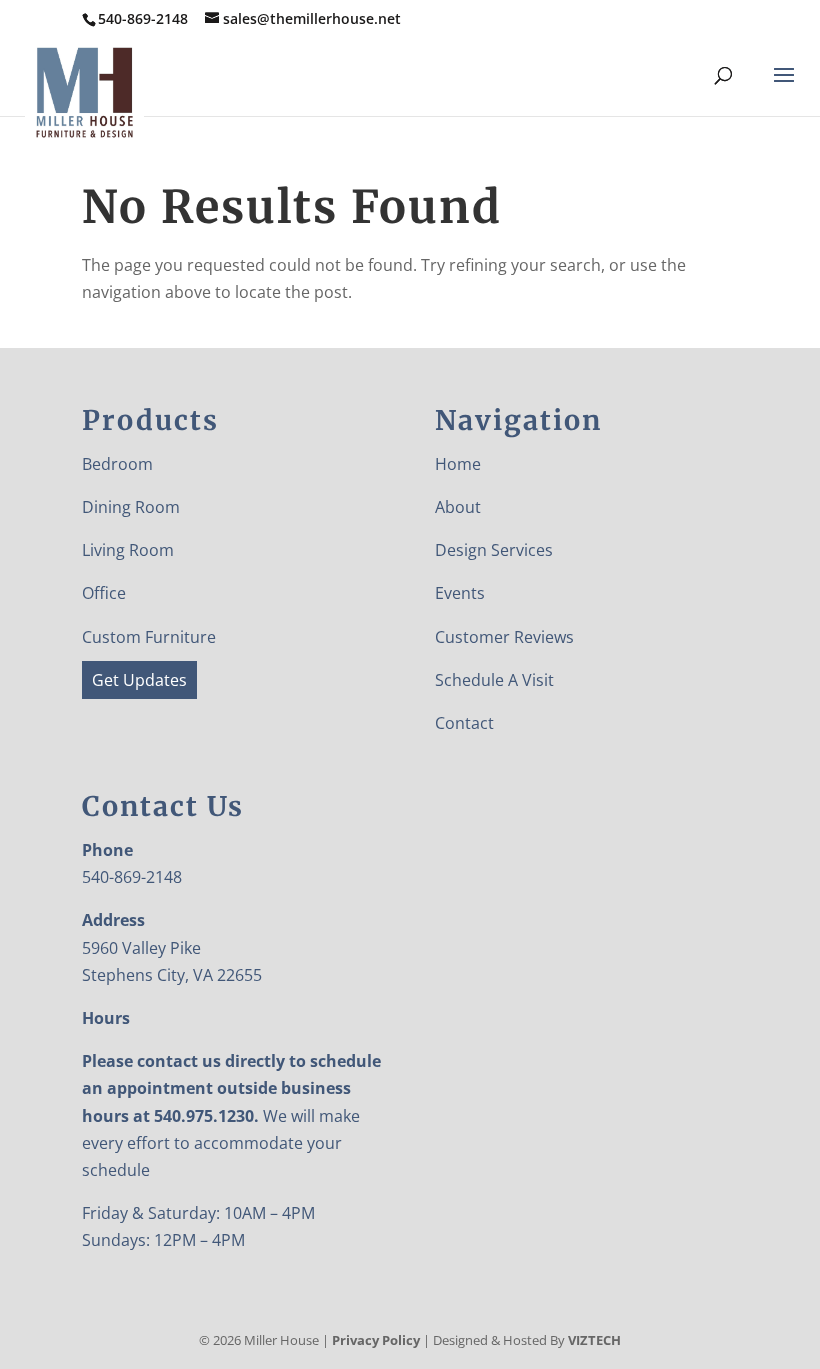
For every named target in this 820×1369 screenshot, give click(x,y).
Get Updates (139, 680)
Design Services (494, 550)
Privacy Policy (376, 1340)
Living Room (128, 550)
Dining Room (131, 507)
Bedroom (117, 464)
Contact (464, 723)
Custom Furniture (149, 637)
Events (460, 593)
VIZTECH (594, 1340)
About (458, 507)
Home (458, 464)
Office (104, 593)
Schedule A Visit (494, 680)
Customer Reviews (504, 637)
